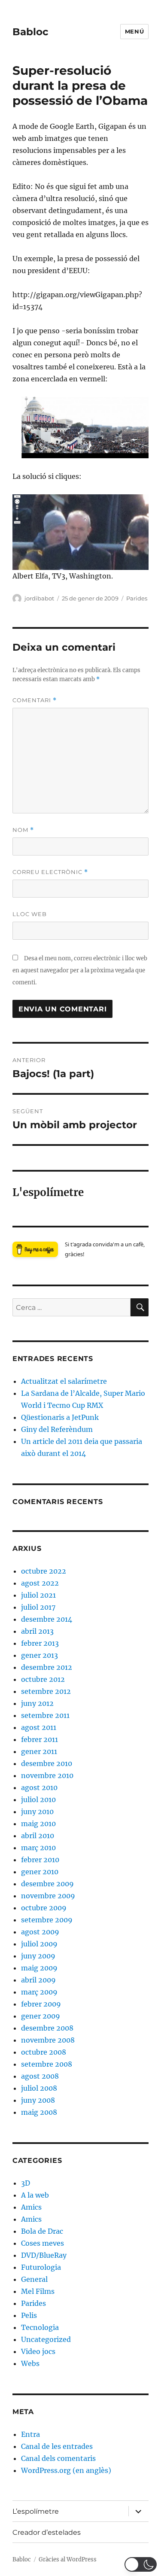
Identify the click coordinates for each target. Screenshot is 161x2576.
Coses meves (43, 2243)
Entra (30, 2434)
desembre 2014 (47, 1619)
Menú (134, 31)
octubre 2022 (44, 1571)
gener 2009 (41, 2016)
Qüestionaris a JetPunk (60, 1417)
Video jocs (38, 2351)
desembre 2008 (47, 2028)
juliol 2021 (38, 1595)
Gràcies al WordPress (68, 2559)
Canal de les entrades (57, 2446)
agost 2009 (40, 1932)
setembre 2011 (45, 1715)
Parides (137, 598)
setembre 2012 (46, 1691)
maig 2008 (39, 2112)
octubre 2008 (44, 2052)
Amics (31, 2207)
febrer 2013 (40, 1643)
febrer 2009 (41, 2004)
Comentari (35, 700)
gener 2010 (40, 1872)
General (34, 2279)
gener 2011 (39, 1751)
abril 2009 (38, 1980)
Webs (30, 2363)
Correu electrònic (50, 872)
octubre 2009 (44, 1908)
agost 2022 (40, 1583)
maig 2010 (38, 1824)
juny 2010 (37, 1812)
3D (26, 2183)
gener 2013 (39, 1655)
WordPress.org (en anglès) (66, 2470)
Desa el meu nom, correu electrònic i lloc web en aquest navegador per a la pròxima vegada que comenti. (80, 970)
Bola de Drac (42, 2231)
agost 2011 (39, 1727)
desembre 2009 (47, 1884)
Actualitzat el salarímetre (64, 1381)
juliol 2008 (39, 2088)
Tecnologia (40, 2327)
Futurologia (41, 2267)
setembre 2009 (47, 1920)
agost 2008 (40, 2076)
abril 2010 (38, 1836)
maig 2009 (39, 1968)
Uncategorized (46, 2339)
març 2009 (39, 1992)
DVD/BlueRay (44, 2255)
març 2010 (38, 1848)
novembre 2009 (48, 1896)
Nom (23, 830)
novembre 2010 (47, 1775)
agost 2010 (39, 1787)
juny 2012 (37, 1703)
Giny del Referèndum (57, 1429)
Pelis (29, 2315)
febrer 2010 (40, 1860)
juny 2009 (38, 1956)
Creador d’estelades (47, 2532)
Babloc (30, 32)
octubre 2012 (43, 1679)
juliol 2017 (38, 1607)
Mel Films (38, 2291)
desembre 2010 (47, 1763)
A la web (35, 2195)
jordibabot (39, 598)
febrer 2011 (39, 1739)
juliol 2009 (39, 1944)
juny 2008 (38, 2100)
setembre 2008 (47, 2064)
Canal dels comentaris (58, 2458)
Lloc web (30, 914)
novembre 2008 (48, 2040)
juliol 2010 (38, 1800)
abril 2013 (37, 1631)
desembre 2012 (47, 1667)
